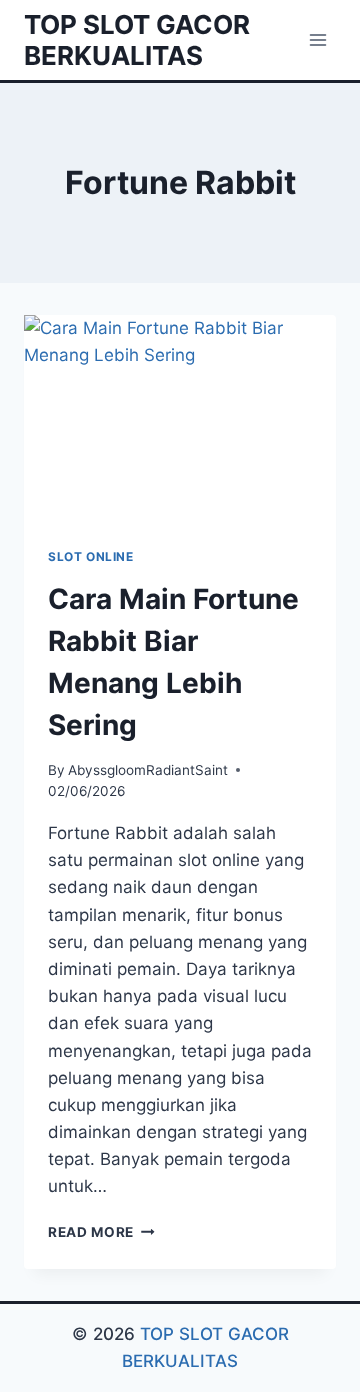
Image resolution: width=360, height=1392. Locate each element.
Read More (101, 1232)
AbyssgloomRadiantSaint (148, 770)
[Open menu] (317, 39)
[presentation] (180, 419)
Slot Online (91, 556)
